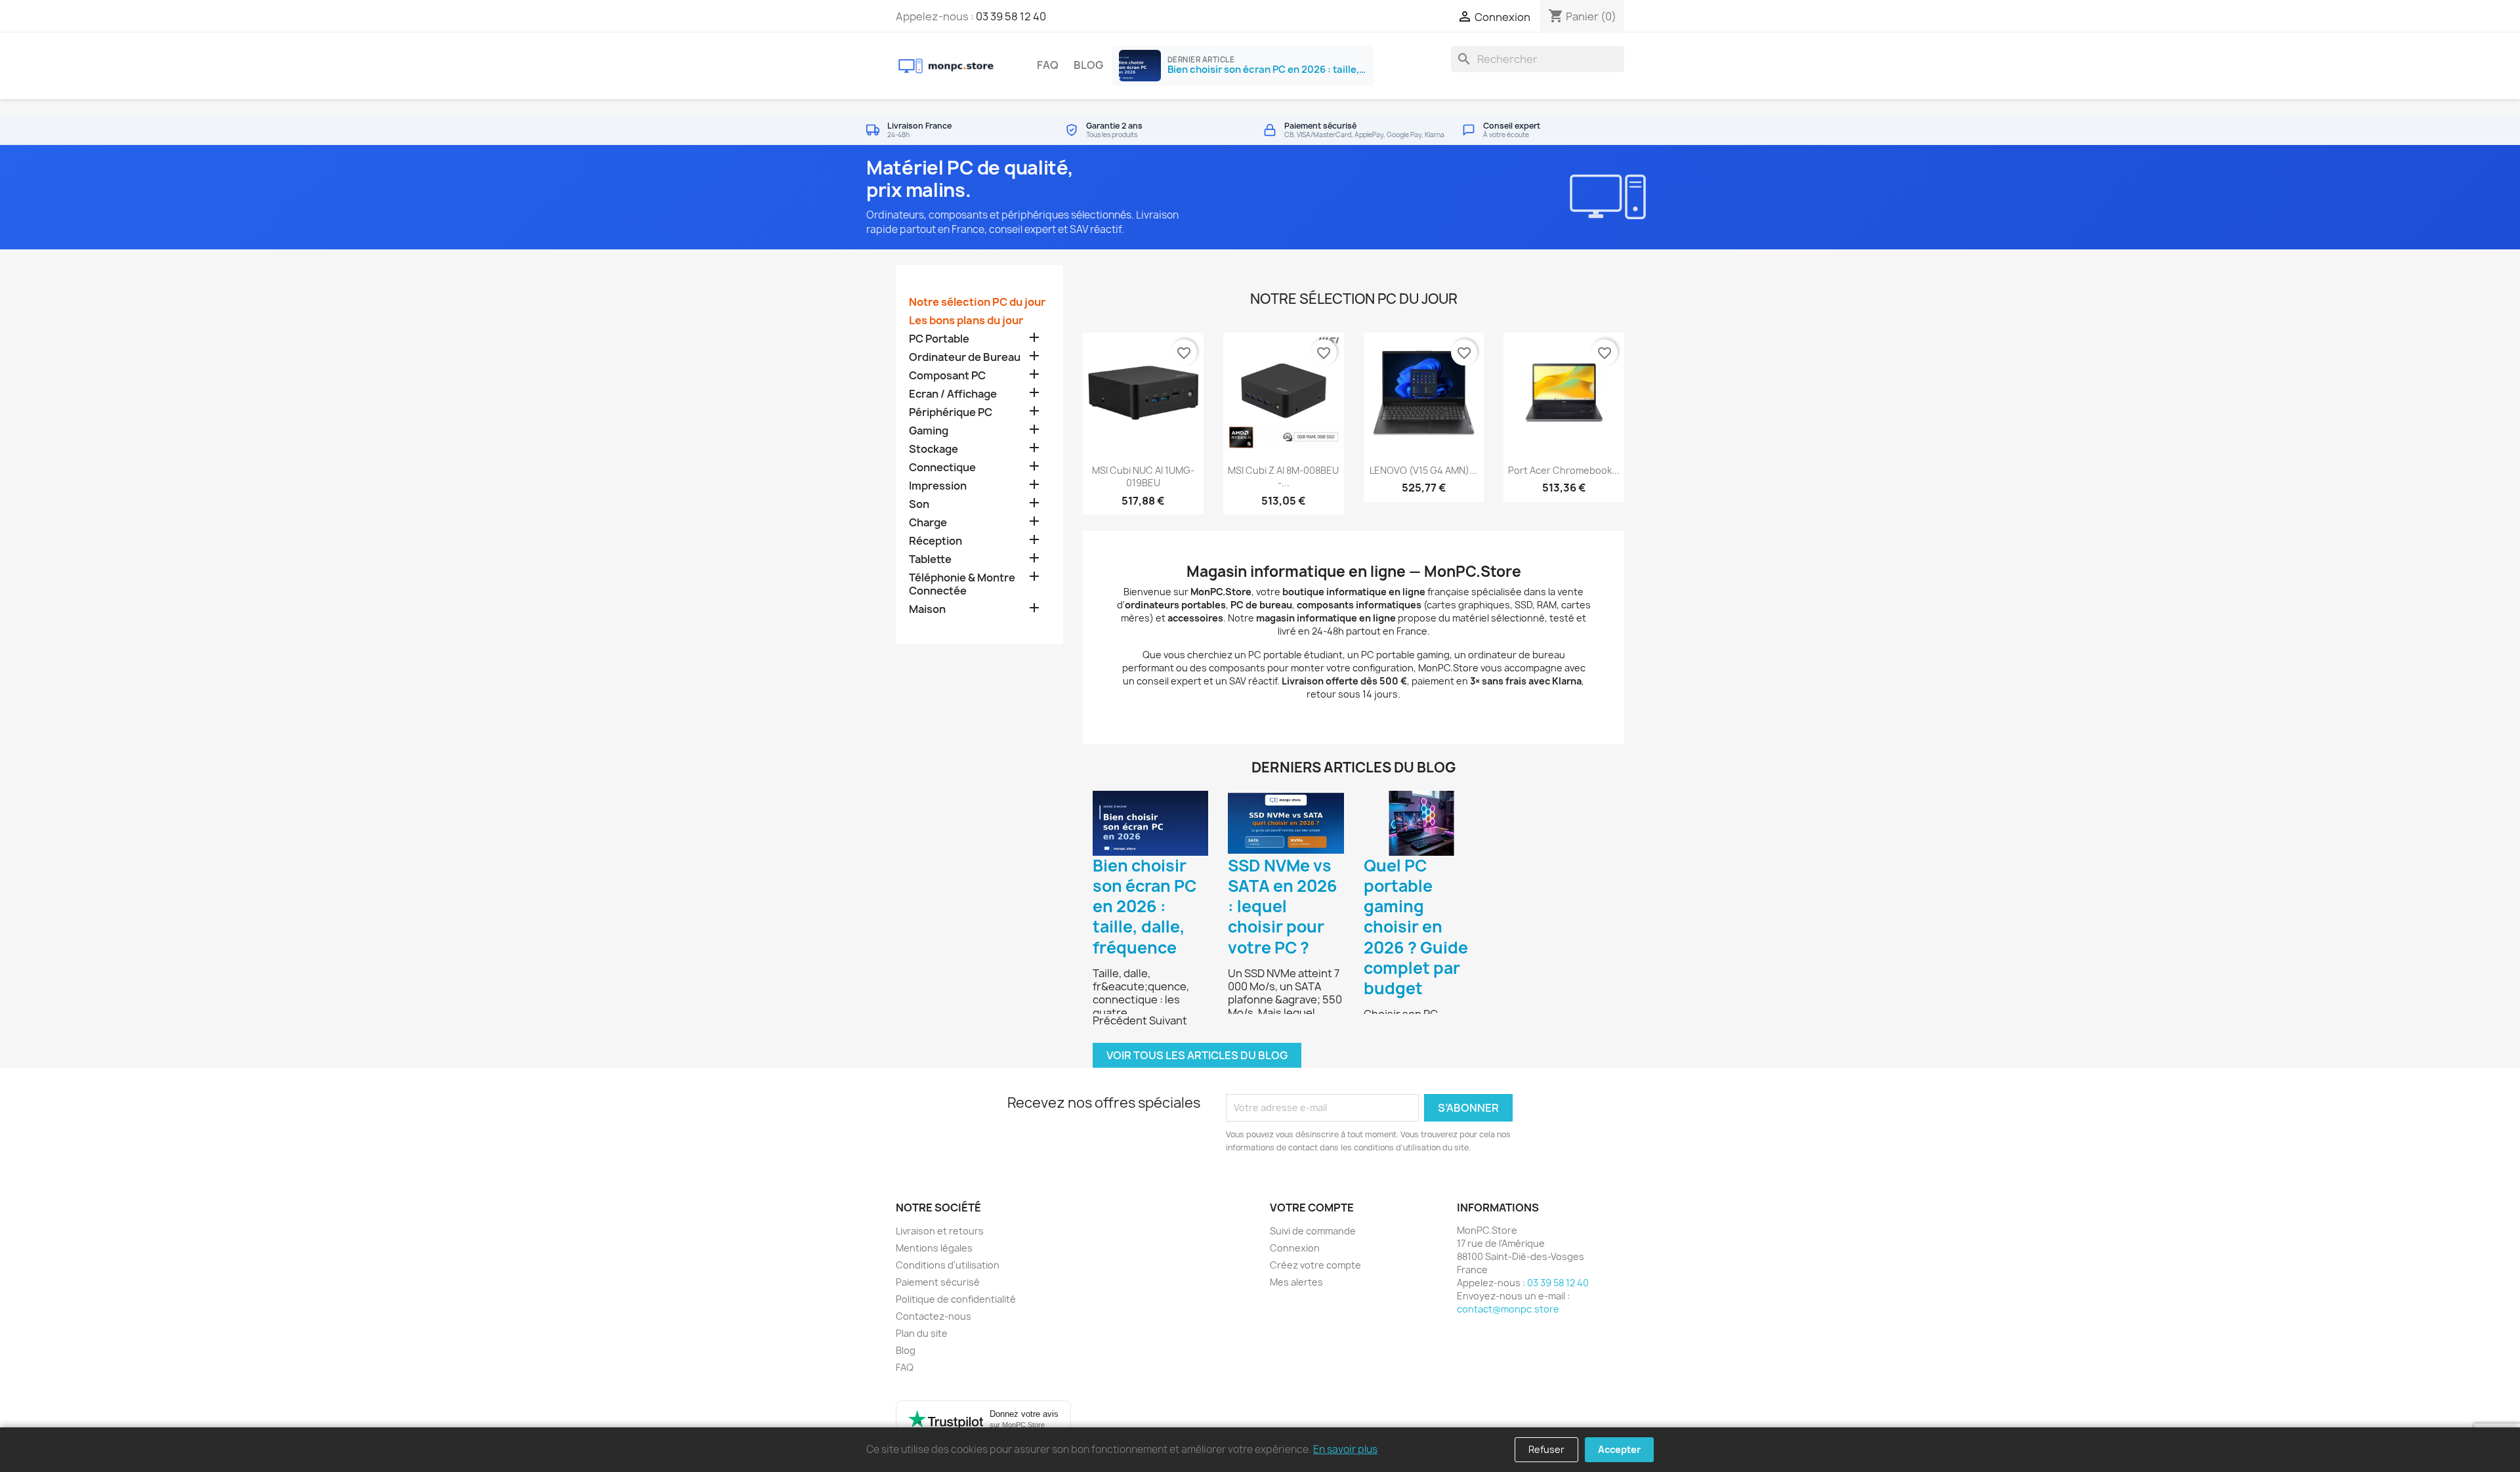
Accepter (1619, 1449)
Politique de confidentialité (956, 1299)
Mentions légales (934, 1248)
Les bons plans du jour (966, 321)
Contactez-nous (934, 1316)
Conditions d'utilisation (948, 1265)
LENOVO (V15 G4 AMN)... (1423, 470)
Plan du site (922, 1333)
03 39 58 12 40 (1011, 16)
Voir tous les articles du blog (1197, 1055)
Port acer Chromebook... (1564, 470)
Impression (938, 486)
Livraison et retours (940, 1231)
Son (919, 504)
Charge (928, 523)
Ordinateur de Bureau (965, 357)
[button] (1121, 1020)
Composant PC (947, 376)
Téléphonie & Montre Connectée (962, 584)
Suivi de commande (1313, 1231)
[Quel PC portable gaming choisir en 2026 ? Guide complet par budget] (1421, 823)
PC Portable (939, 339)
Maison (927, 609)
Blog (1088, 65)
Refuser (1546, 1449)
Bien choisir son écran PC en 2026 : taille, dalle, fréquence (1144, 907)
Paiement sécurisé (938, 1282)
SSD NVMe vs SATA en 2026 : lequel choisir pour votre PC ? (1283, 907)
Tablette (930, 559)
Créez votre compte (1315, 1265)
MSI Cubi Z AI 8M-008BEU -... (1283, 477)
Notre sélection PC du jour (977, 302)
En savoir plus (1345, 1449)
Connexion (1295, 1248)
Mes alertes (1296, 1282)
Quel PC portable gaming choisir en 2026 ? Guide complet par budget (1416, 927)
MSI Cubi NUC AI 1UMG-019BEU (1143, 477)
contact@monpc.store (1508, 1309)
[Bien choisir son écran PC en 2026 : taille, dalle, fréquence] (1150, 823)
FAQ (1048, 65)
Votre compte (1312, 1208)
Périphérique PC (951, 412)
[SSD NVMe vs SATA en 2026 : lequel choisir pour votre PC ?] (1286, 823)
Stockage (934, 449)
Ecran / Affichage (953, 394)
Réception (935, 541)
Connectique (942, 468)
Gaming (929, 431)
